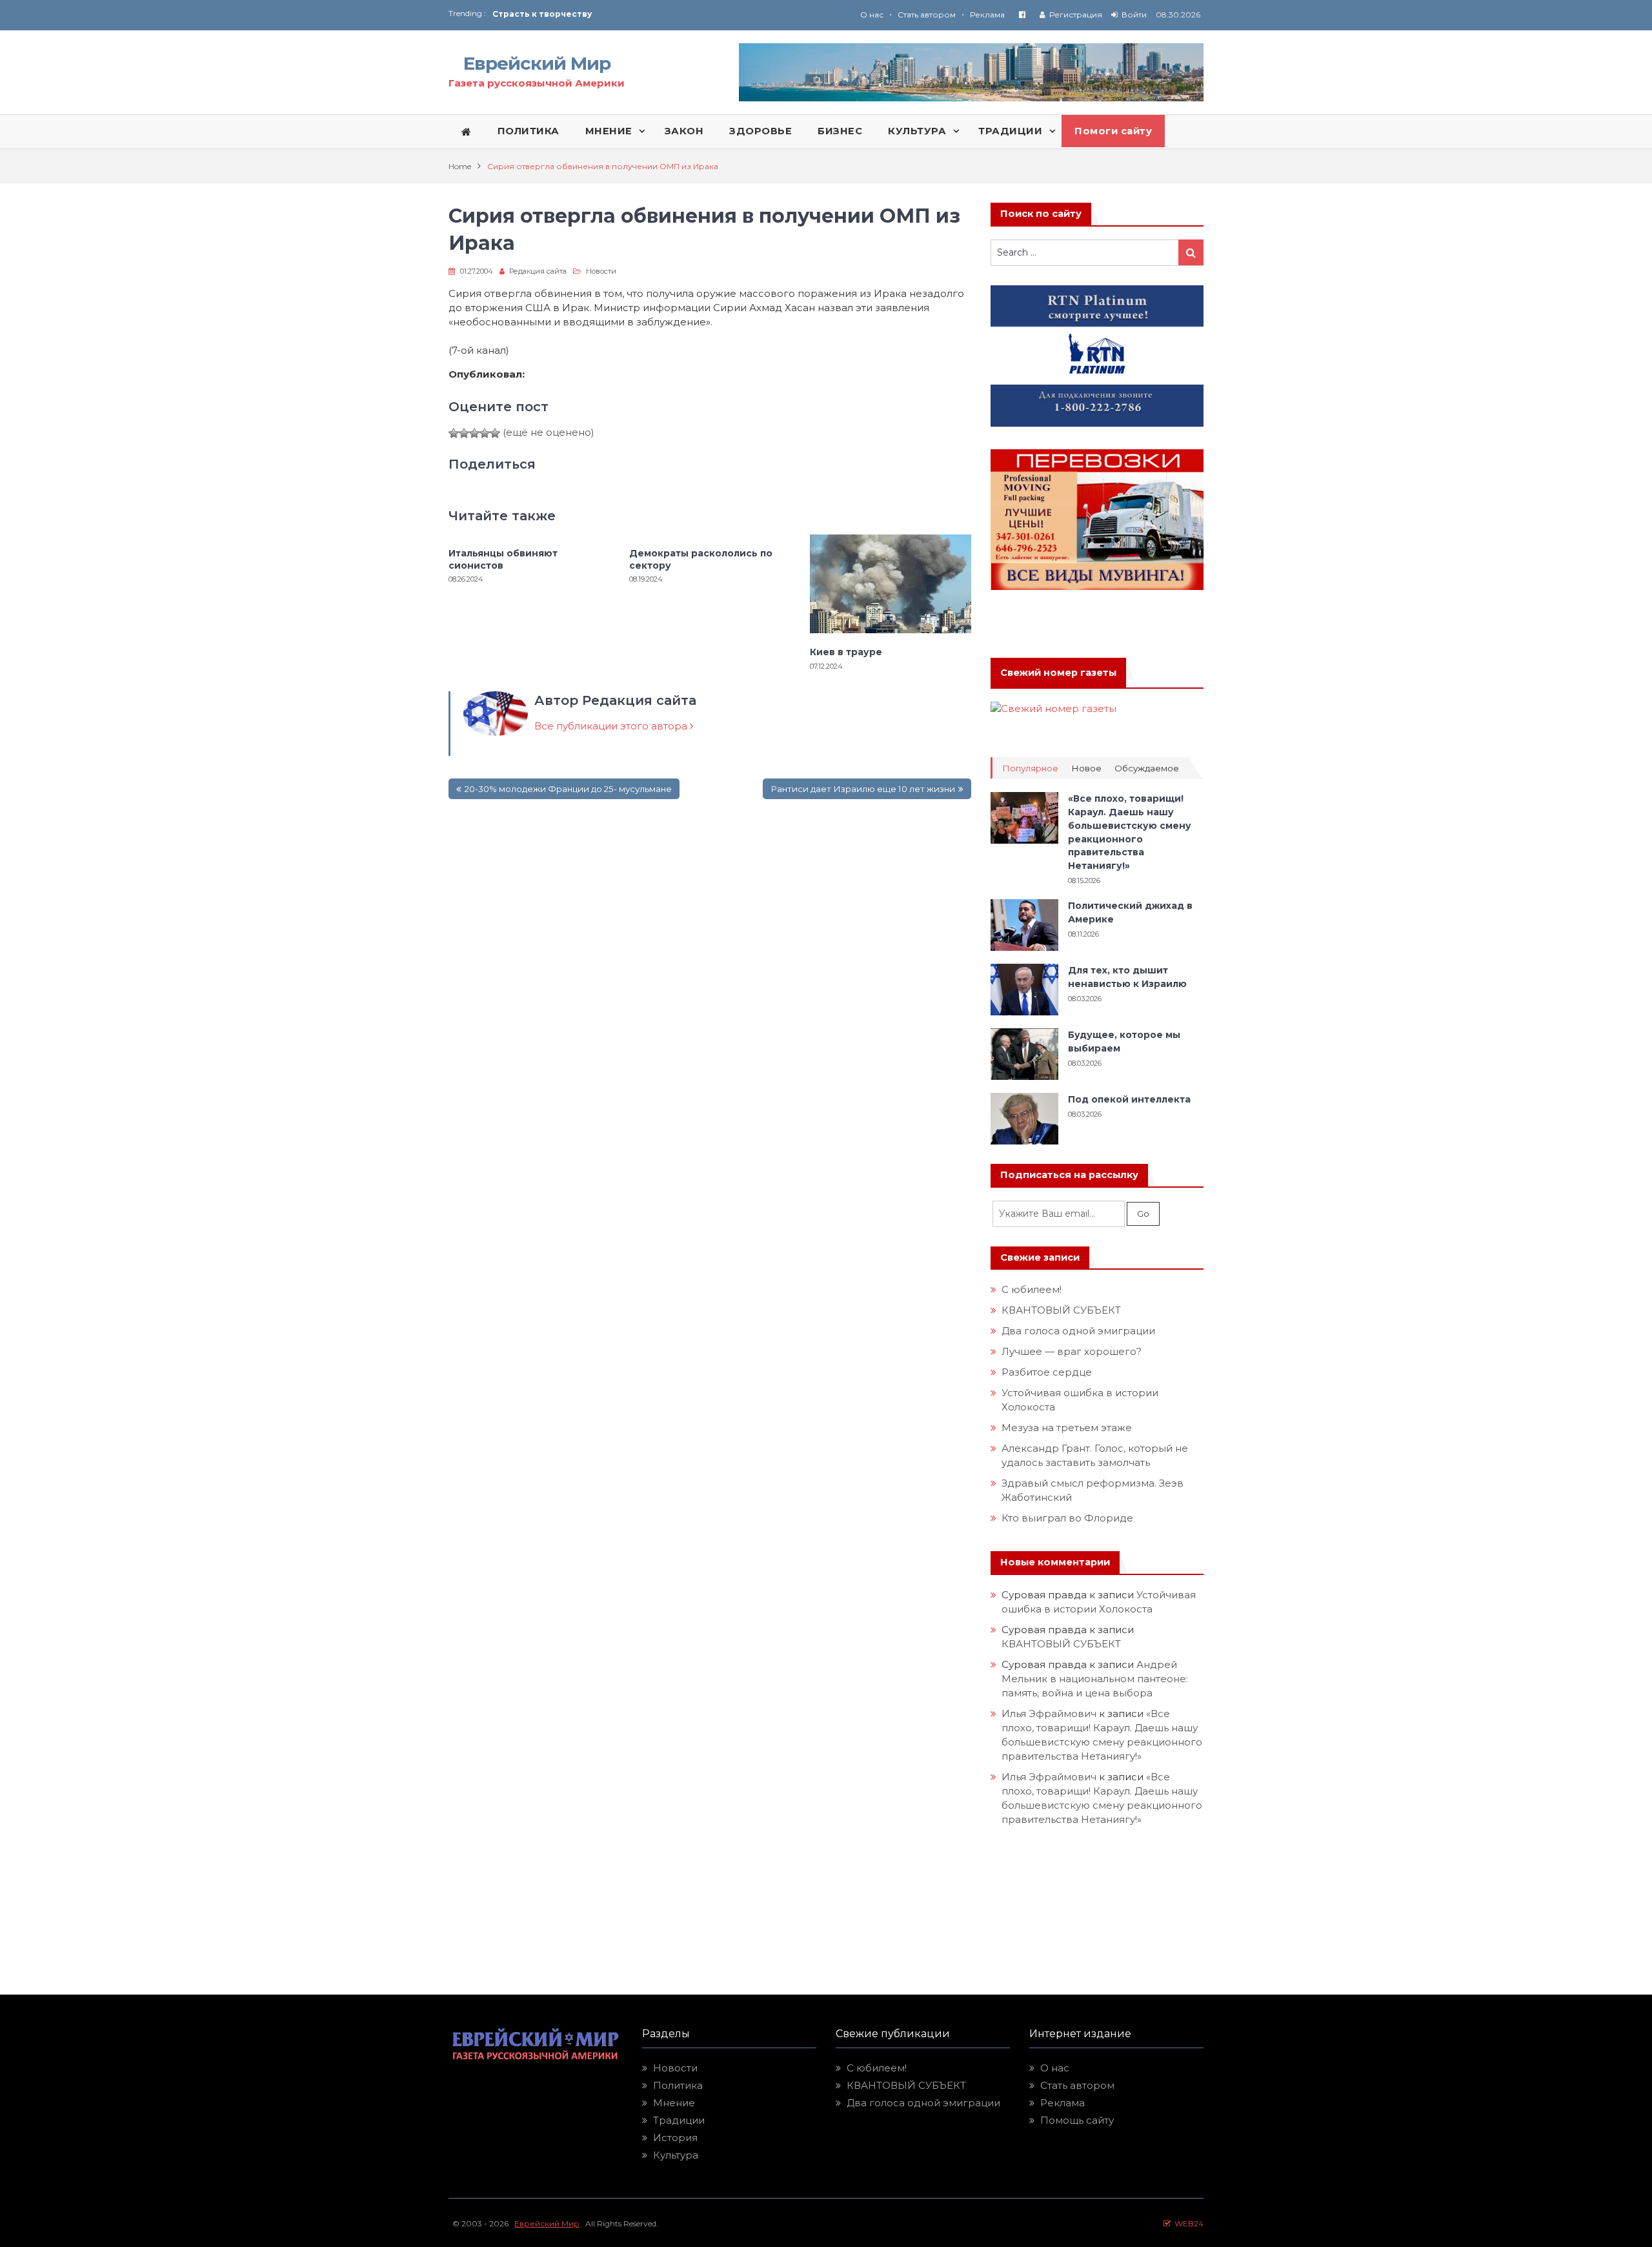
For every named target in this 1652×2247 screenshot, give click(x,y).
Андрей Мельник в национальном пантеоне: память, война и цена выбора (1096, 1679)
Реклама (987, 15)
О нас (872, 15)
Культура (676, 2155)
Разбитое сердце (1047, 1372)
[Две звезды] (464, 433)
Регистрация (1076, 15)
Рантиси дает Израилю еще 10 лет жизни (863, 789)
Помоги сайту (1113, 131)
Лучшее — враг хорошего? (1072, 1351)
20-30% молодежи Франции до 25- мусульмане (568, 789)
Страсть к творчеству (542, 14)
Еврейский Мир (537, 63)
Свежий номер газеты (1058, 673)
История (675, 2138)
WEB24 (1187, 2223)
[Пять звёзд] (495, 433)
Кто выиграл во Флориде (1067, 1518)
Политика (678, 2085)
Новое (1086, 768)
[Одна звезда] (454, 433)
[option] (659, 14)
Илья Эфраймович (1049, 1713)
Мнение (674, 2103)
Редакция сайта (538, 271)
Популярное (1030, 768)
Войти (1134, 15)
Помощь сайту (1077, 2120)
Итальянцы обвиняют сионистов (503, 559)
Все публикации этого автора (612, 726)
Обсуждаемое (1147, 768)
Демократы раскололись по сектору (701, 559)
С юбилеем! (1032, 1289)
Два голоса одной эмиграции (1078, 1331)
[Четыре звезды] (485, 433)
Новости (601, 271)
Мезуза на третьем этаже (1067, 1428)
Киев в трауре (847, 652)
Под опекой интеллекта (1129, 1099)
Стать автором (927, 15)
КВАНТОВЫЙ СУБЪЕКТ (1061, 1310)
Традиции (679, 2120)
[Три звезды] (474, 433)
